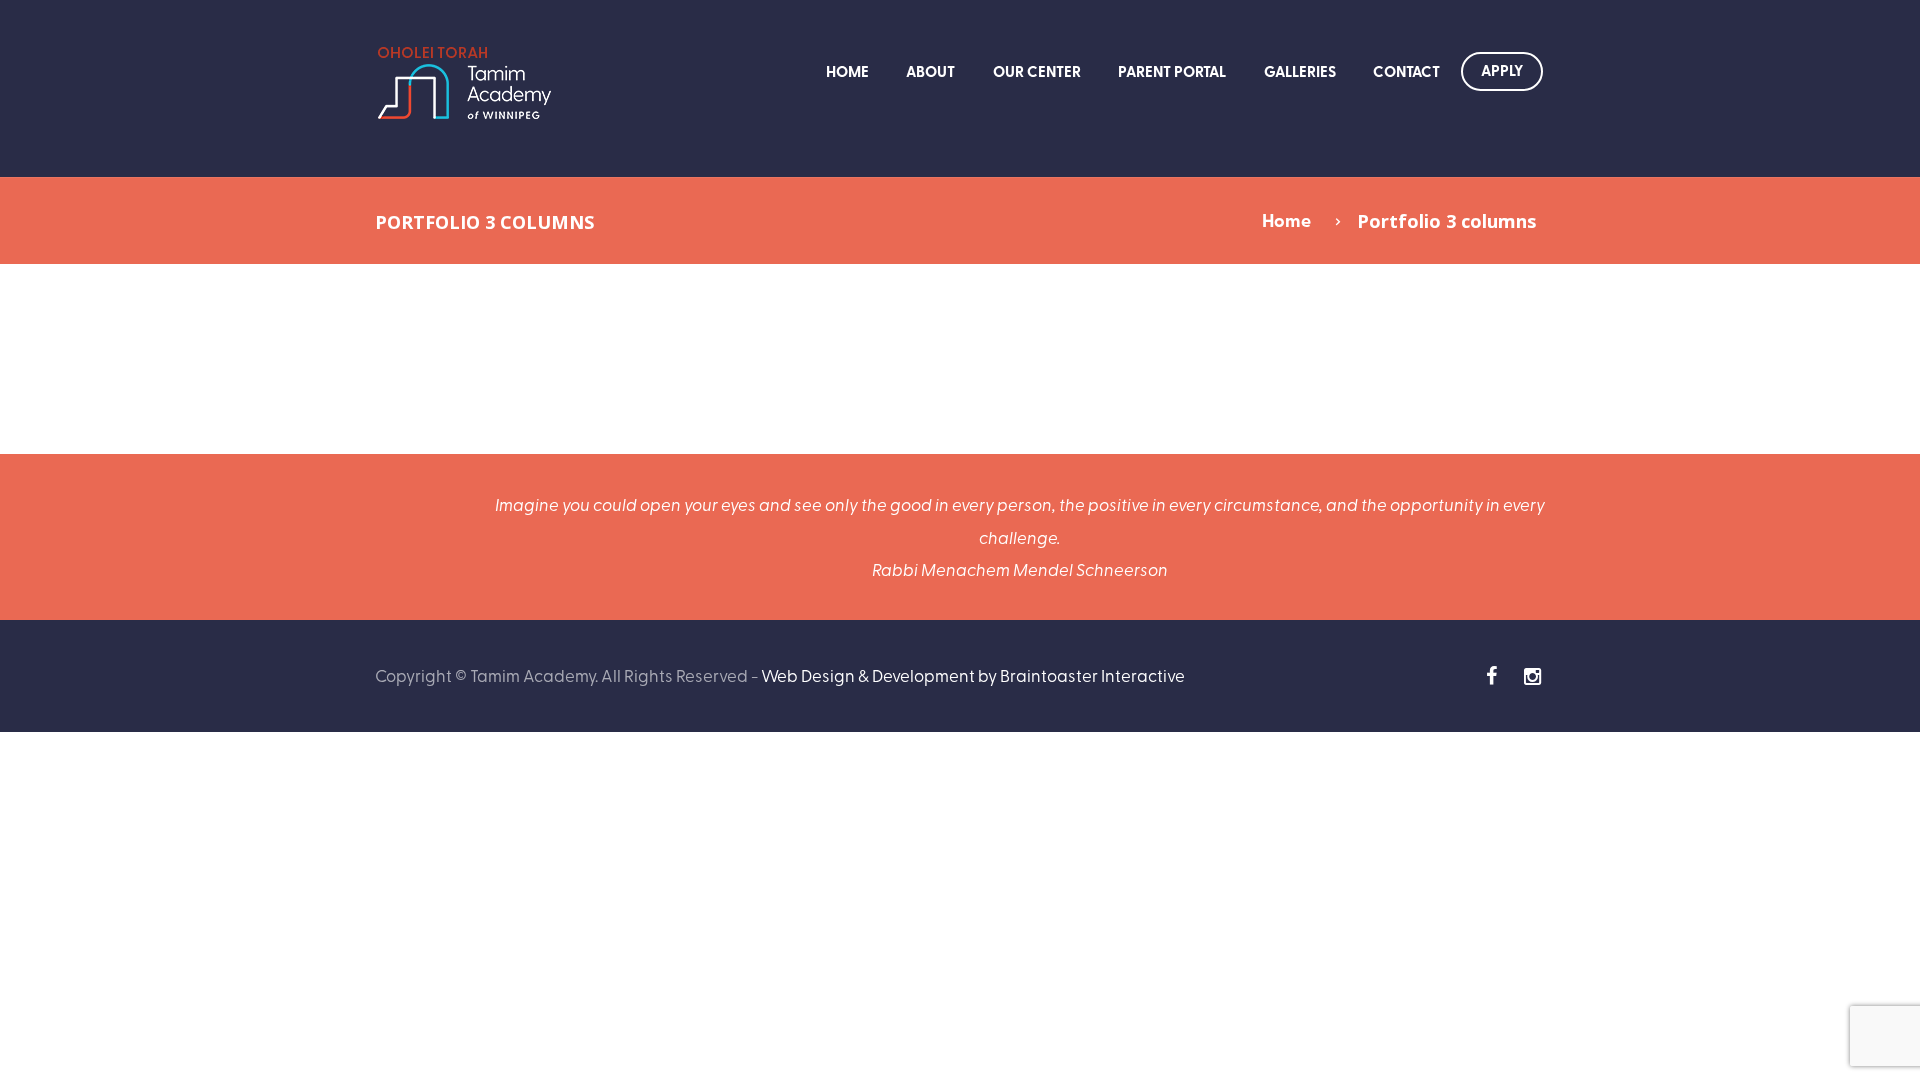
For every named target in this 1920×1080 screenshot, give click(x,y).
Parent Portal (1172, 71)
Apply (1502, 70)
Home (847, 71)
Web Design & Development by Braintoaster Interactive (973, 674)
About (930, 71)
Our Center (1037, 71)
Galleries (1300, 71)
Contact (1406, 71)
